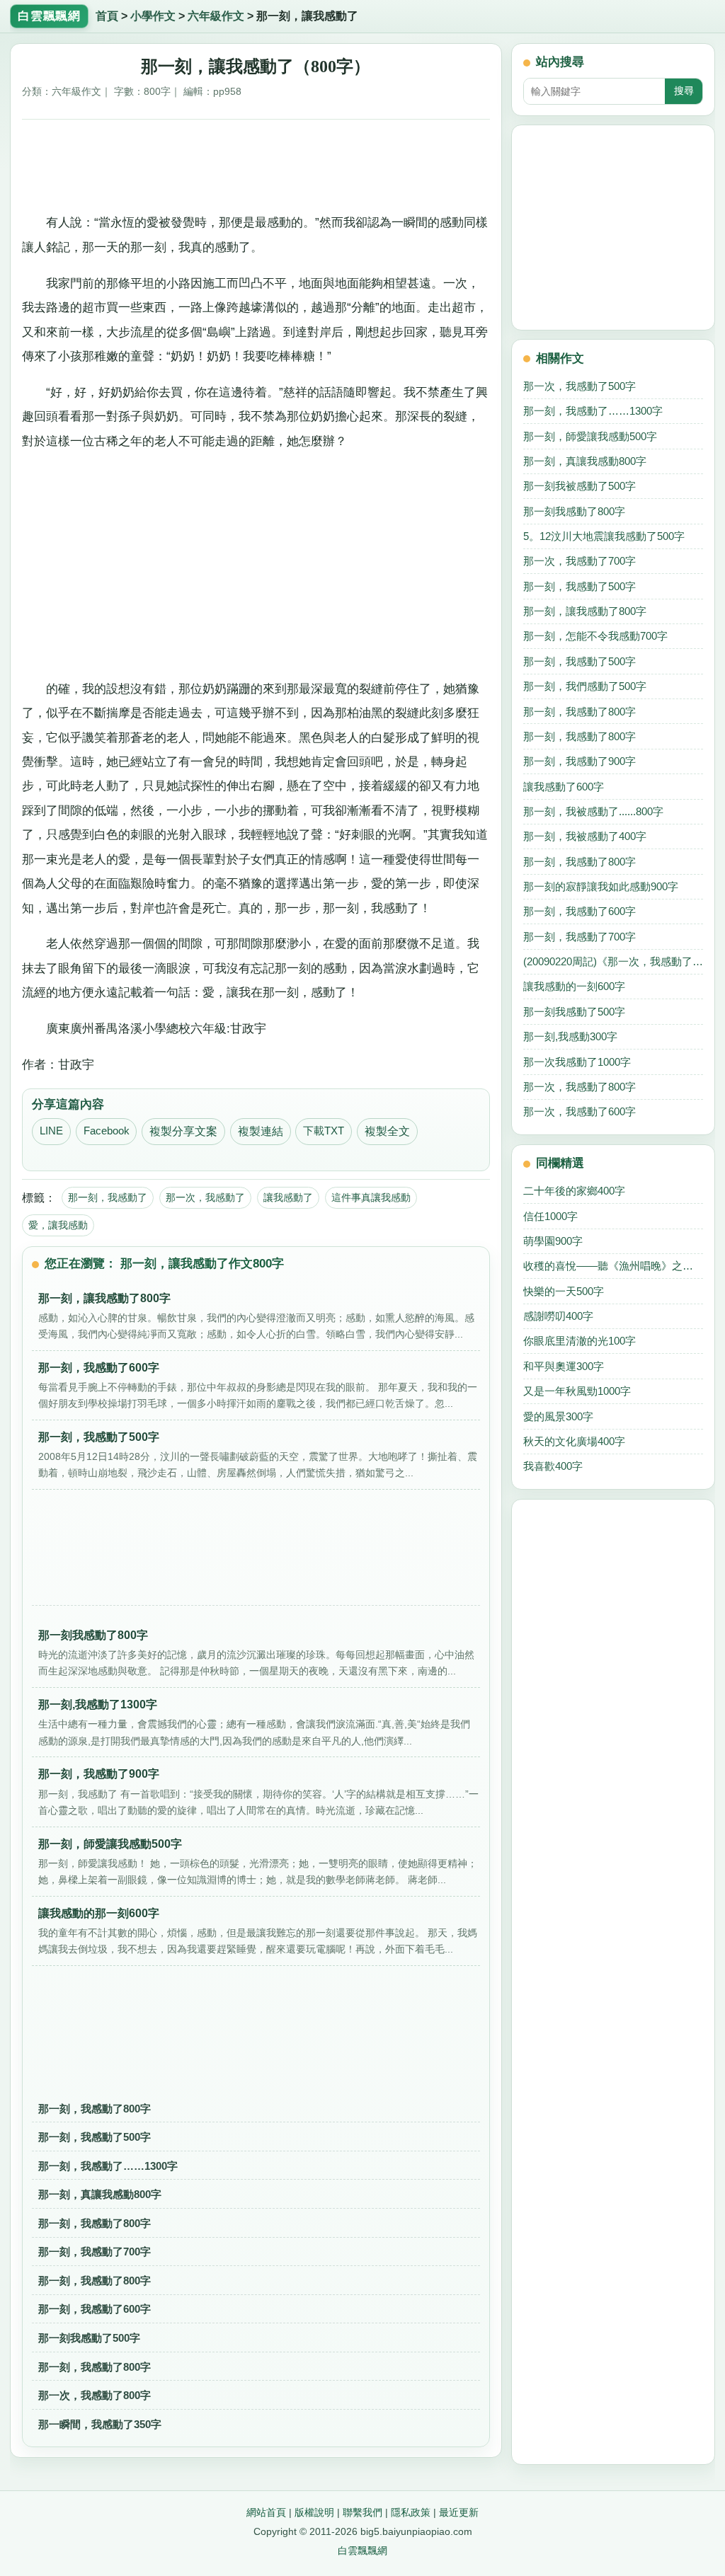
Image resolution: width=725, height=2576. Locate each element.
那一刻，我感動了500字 (95, 2137)
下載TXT (324, 1131)
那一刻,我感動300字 (570, 1036)
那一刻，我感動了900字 (580, 761)
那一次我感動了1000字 (577, 1062)
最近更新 (459, 2512)
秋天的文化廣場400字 (574, 1441)
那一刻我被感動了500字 (580, 486)
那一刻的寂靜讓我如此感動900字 (601, 886)
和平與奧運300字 (564, 1366)
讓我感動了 (288, 1197)
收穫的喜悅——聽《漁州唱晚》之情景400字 (613, 1266)
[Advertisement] (256, 163)
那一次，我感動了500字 (580, 386)
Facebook (107, 1131)
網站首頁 (266, 2512)
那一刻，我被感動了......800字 (593, 811)
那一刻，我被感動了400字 (585, 836)
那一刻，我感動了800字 (95, 2109)
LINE (51, 1131)
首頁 (107, 16)
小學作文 (153, 16)
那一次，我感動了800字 (95, 2395)
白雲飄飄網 (362, 2551)
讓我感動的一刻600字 (574, 986)
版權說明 (314, 2512)
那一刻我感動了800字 (574, 511)
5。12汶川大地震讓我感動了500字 (604, 536)
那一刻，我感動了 (108, 1197)
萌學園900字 (553, 1241)
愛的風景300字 (558, 1416)
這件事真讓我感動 (371, 1197)
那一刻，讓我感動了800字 (585, 611)
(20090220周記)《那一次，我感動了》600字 (613, 961)
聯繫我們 (362, 2512)
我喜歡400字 (553, 1466)
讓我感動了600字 (564, 787)
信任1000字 (550, 1216)
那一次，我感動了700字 (580, 561)
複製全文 (387, 1131)
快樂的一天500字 (564, 1291)
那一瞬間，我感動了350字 (100, 2424)
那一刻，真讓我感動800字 (100, 2194)
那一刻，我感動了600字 (95, 2309)
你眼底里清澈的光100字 (580, 1341)
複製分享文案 (183, 1131)
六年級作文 (216, 16)
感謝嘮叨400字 (558, 1316)
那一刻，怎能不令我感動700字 (595, 636)
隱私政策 (411, 2512)
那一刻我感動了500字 (89, 2338)
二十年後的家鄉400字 (574, 1191)
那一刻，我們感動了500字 (585, 686)
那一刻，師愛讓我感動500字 (590, 436)
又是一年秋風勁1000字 (577, 1391)
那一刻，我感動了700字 (95, 2252)
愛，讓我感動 (58, 1225)
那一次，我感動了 (205, 1197)
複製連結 (261, 1131)
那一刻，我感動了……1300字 (108, 2166)
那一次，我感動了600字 (580, 1111)
